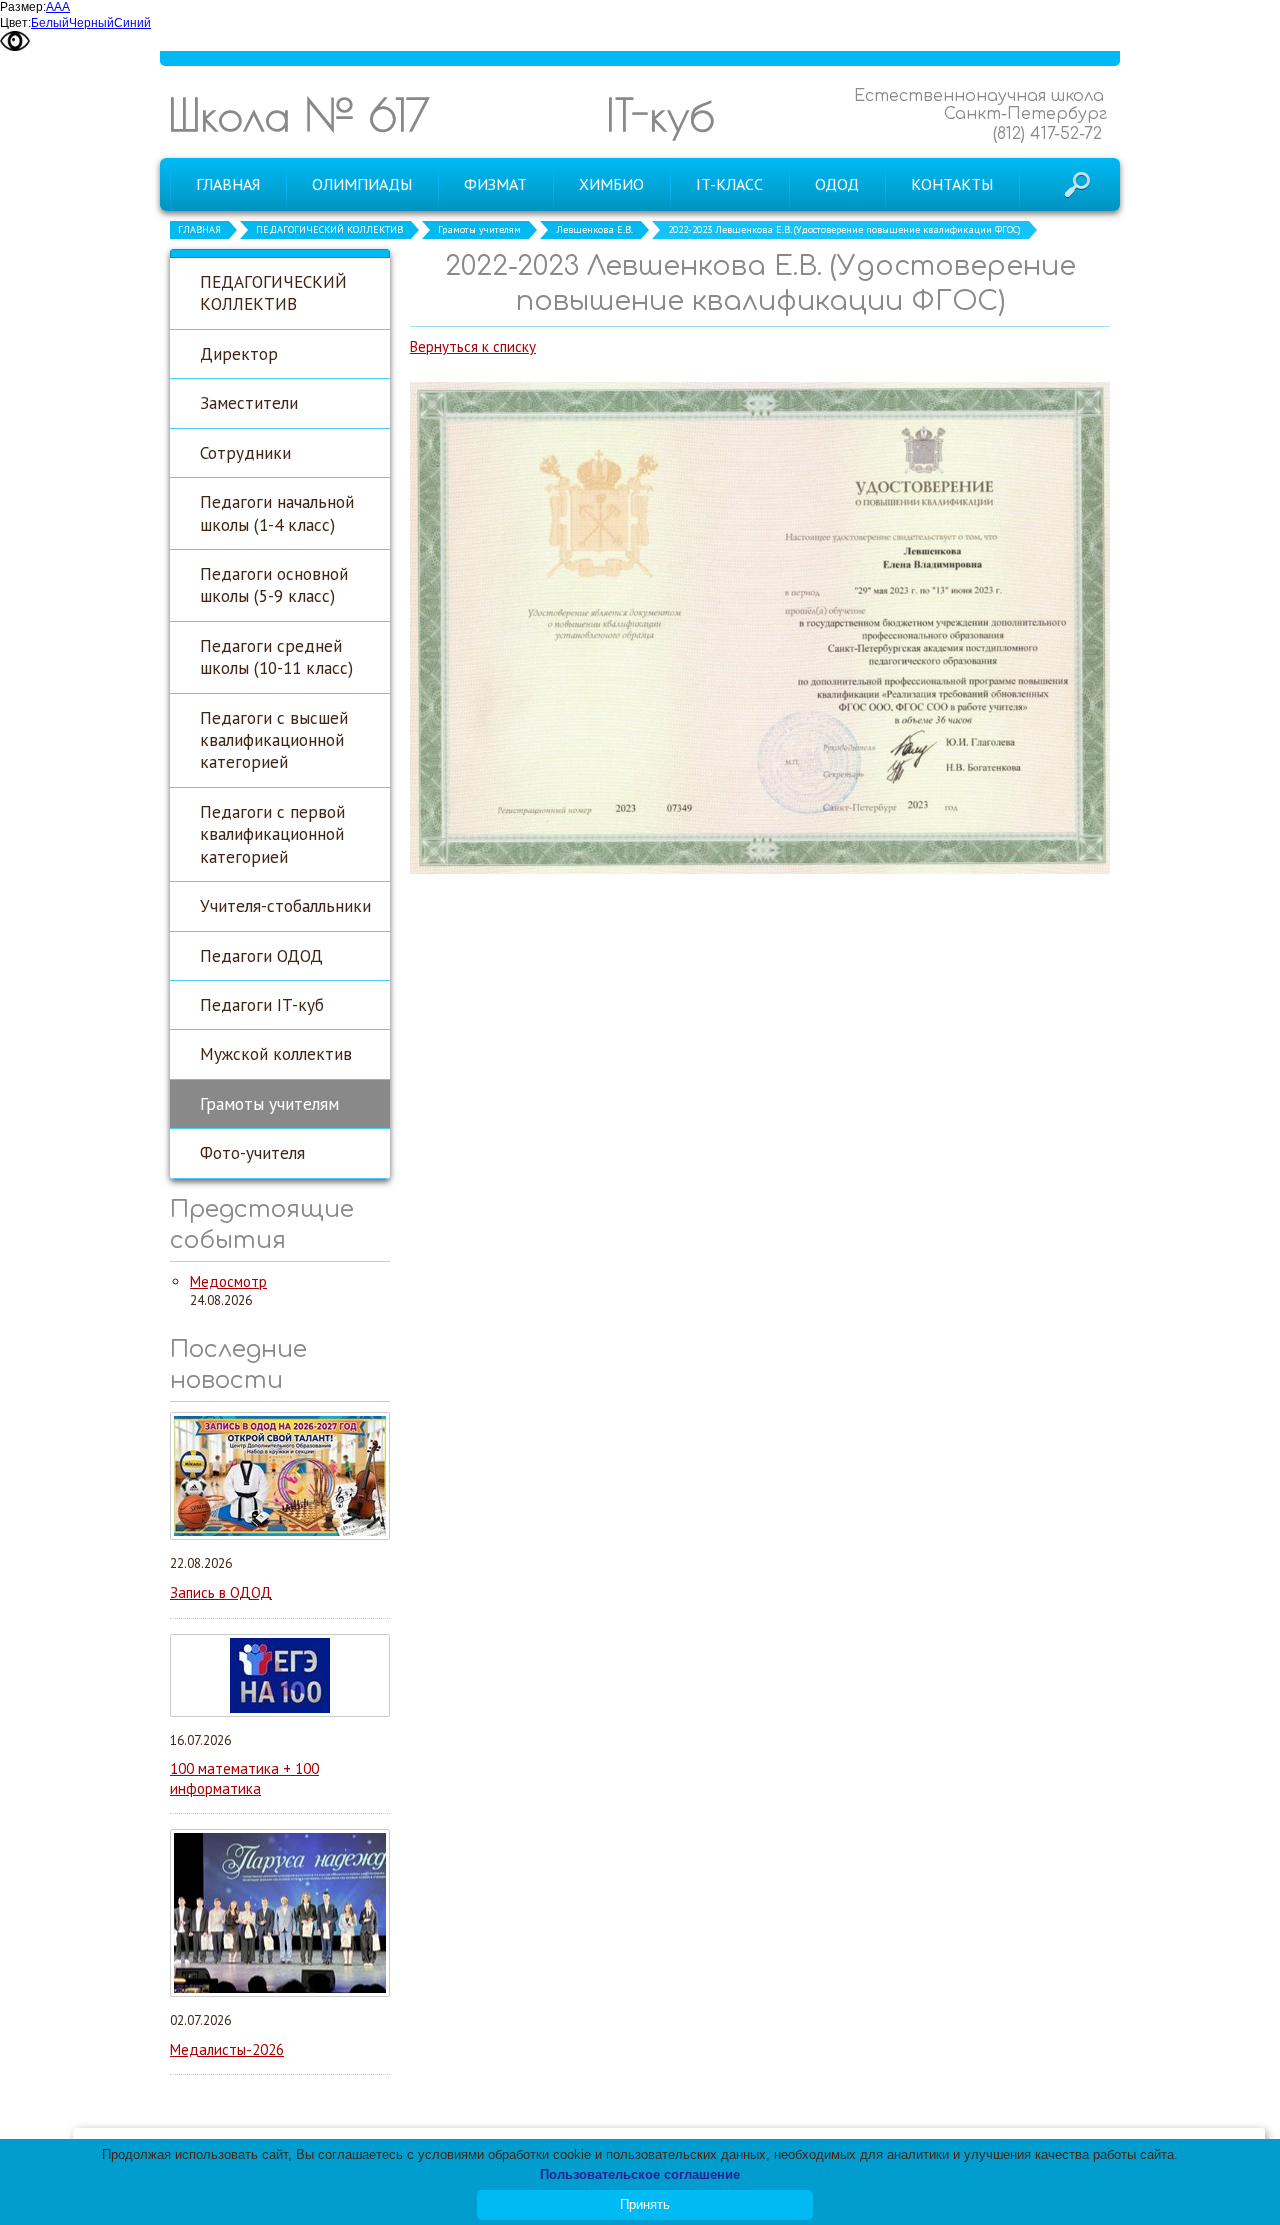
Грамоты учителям (479, 229)
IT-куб (660, 114)
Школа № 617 (299, 114)
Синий (132, 23)
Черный (91, 23)
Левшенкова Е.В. (594, 229)
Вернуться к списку (473, 346)
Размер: (23, 7)
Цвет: (15, 23)
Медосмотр (228, 1281)
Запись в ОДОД (221, 1592)
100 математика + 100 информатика (244, 1778)
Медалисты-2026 (227, 2049)
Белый (50, 23)
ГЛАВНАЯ (199, 229)
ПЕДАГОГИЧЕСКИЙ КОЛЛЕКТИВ (329, 229)
